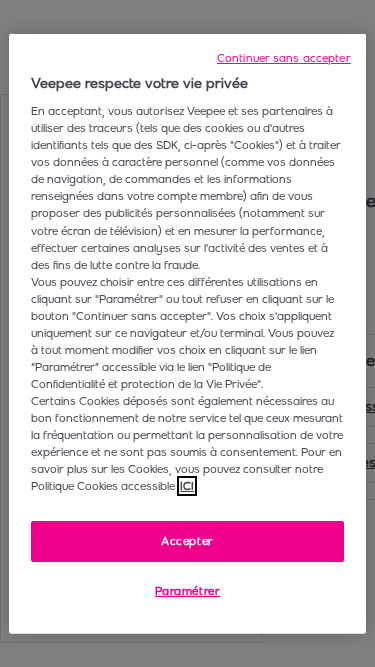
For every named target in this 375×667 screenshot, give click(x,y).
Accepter (187, 540)
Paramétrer (188, 591)
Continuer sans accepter (284, 57)
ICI (187, 486)
